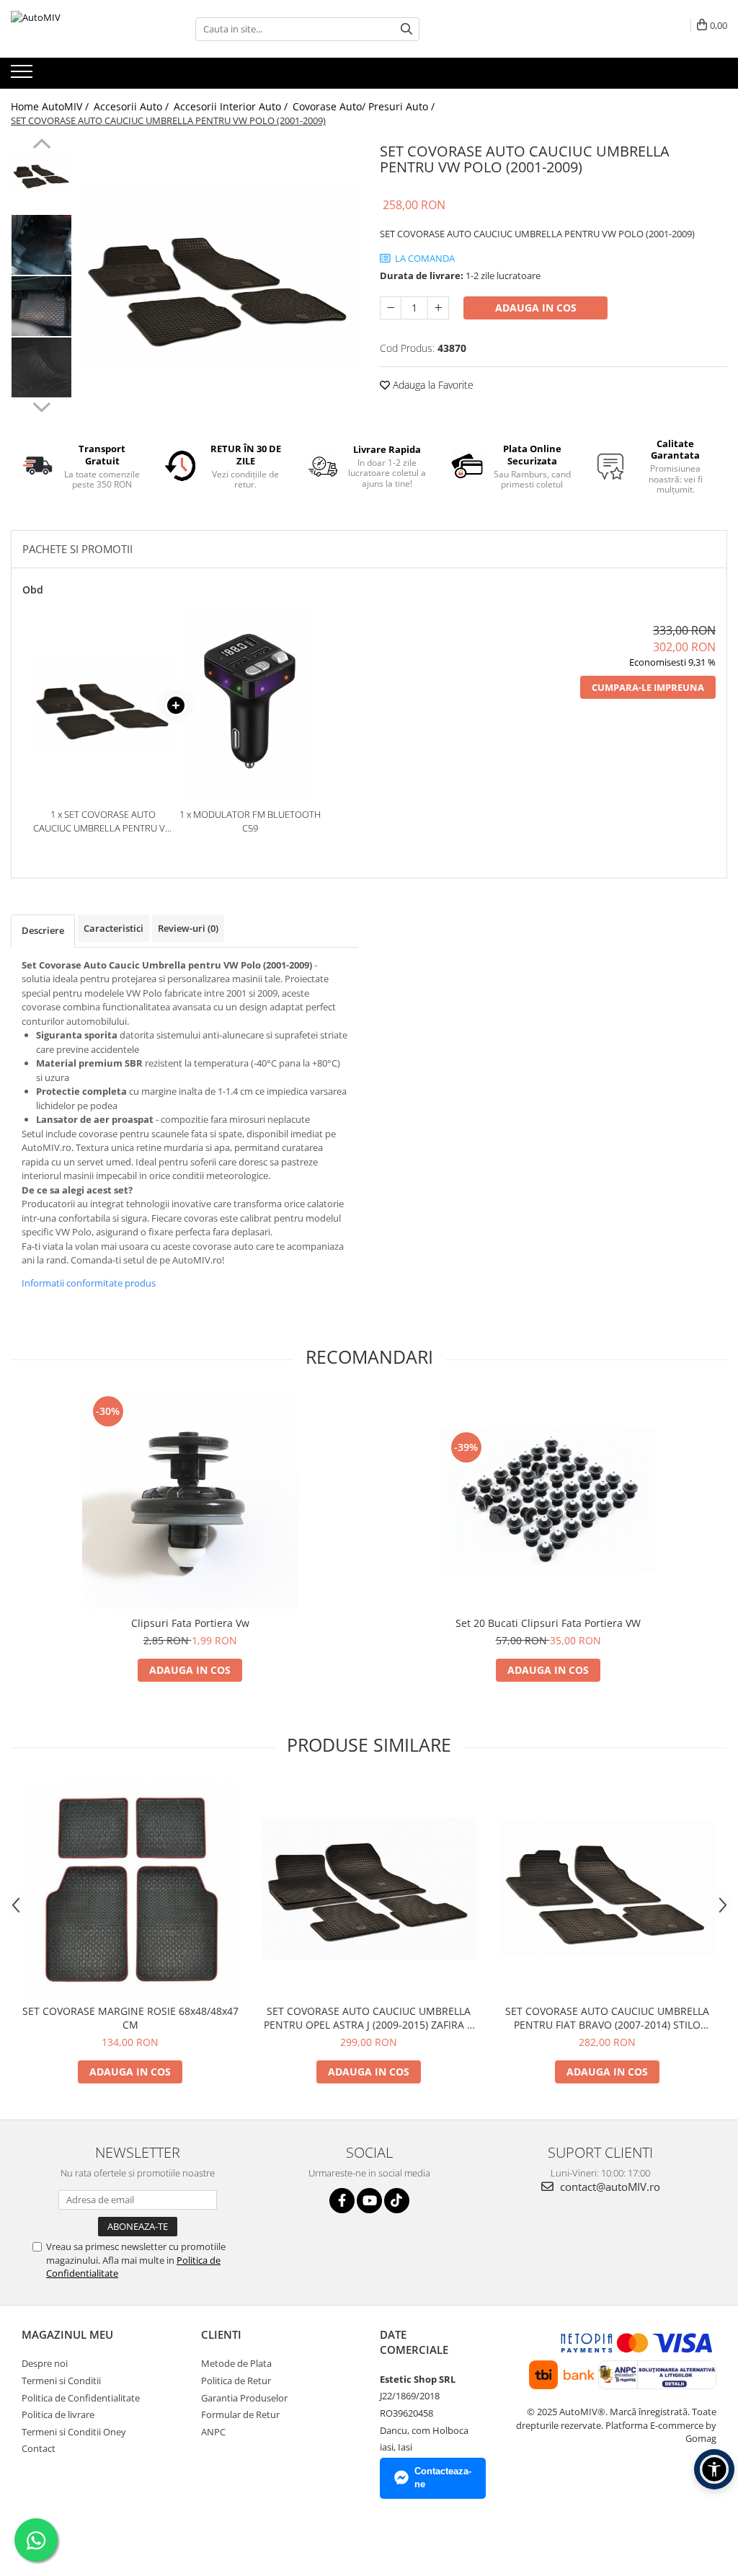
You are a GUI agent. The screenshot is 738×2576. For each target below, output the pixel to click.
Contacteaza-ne (443, 2478)
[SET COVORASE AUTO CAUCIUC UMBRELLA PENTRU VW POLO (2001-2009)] (219, 278)
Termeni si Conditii (61, 2381)
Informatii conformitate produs (89, 1283)
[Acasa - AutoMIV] (83, 29)
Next (41, 405)
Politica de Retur (236, 2381)
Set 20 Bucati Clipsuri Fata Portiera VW (548, 1623)
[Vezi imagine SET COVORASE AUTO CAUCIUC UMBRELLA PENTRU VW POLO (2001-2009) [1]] (41, 245)
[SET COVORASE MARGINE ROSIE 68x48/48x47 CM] (130, 1889)
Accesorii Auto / (133, 106)
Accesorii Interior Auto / (232, 106)
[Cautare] (406, 29)
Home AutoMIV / (51, 106)
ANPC (213, 2432)
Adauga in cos (536, 308)
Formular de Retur (240, 2414)
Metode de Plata (236, 2363)
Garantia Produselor (244, 2398)
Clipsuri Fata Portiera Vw (190, 1623)
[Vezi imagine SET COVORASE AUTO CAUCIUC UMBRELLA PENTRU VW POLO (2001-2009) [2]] (41, 306)
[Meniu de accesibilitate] (714, 2469)
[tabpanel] (219, 278)
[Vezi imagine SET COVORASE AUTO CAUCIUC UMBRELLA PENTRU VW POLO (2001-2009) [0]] (41, 173)
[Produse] (23, 76)
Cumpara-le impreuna (648, 687)
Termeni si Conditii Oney (74, 2432)
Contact (39, 2448)
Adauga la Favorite (432, 385)
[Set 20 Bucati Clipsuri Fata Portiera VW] (548, 1501)
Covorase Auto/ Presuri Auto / (365, 106)
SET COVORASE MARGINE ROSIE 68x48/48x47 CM (130, 2018)
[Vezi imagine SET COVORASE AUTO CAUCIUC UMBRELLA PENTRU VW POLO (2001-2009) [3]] (41, 367)
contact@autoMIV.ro (609, 2187)
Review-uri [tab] (188, 928)
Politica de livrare (58, 2414)
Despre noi (45, 2363)
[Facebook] (342, 2201)
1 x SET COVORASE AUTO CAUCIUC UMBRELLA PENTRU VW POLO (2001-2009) (103, 821)
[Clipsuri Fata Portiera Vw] (190, 1501)
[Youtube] (369, 2201)
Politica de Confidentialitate (81, 2398)
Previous (41, 146)
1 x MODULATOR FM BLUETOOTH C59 (250, 821)
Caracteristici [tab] (114, 928)
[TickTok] (397, 2201)
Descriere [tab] (43, 930)
